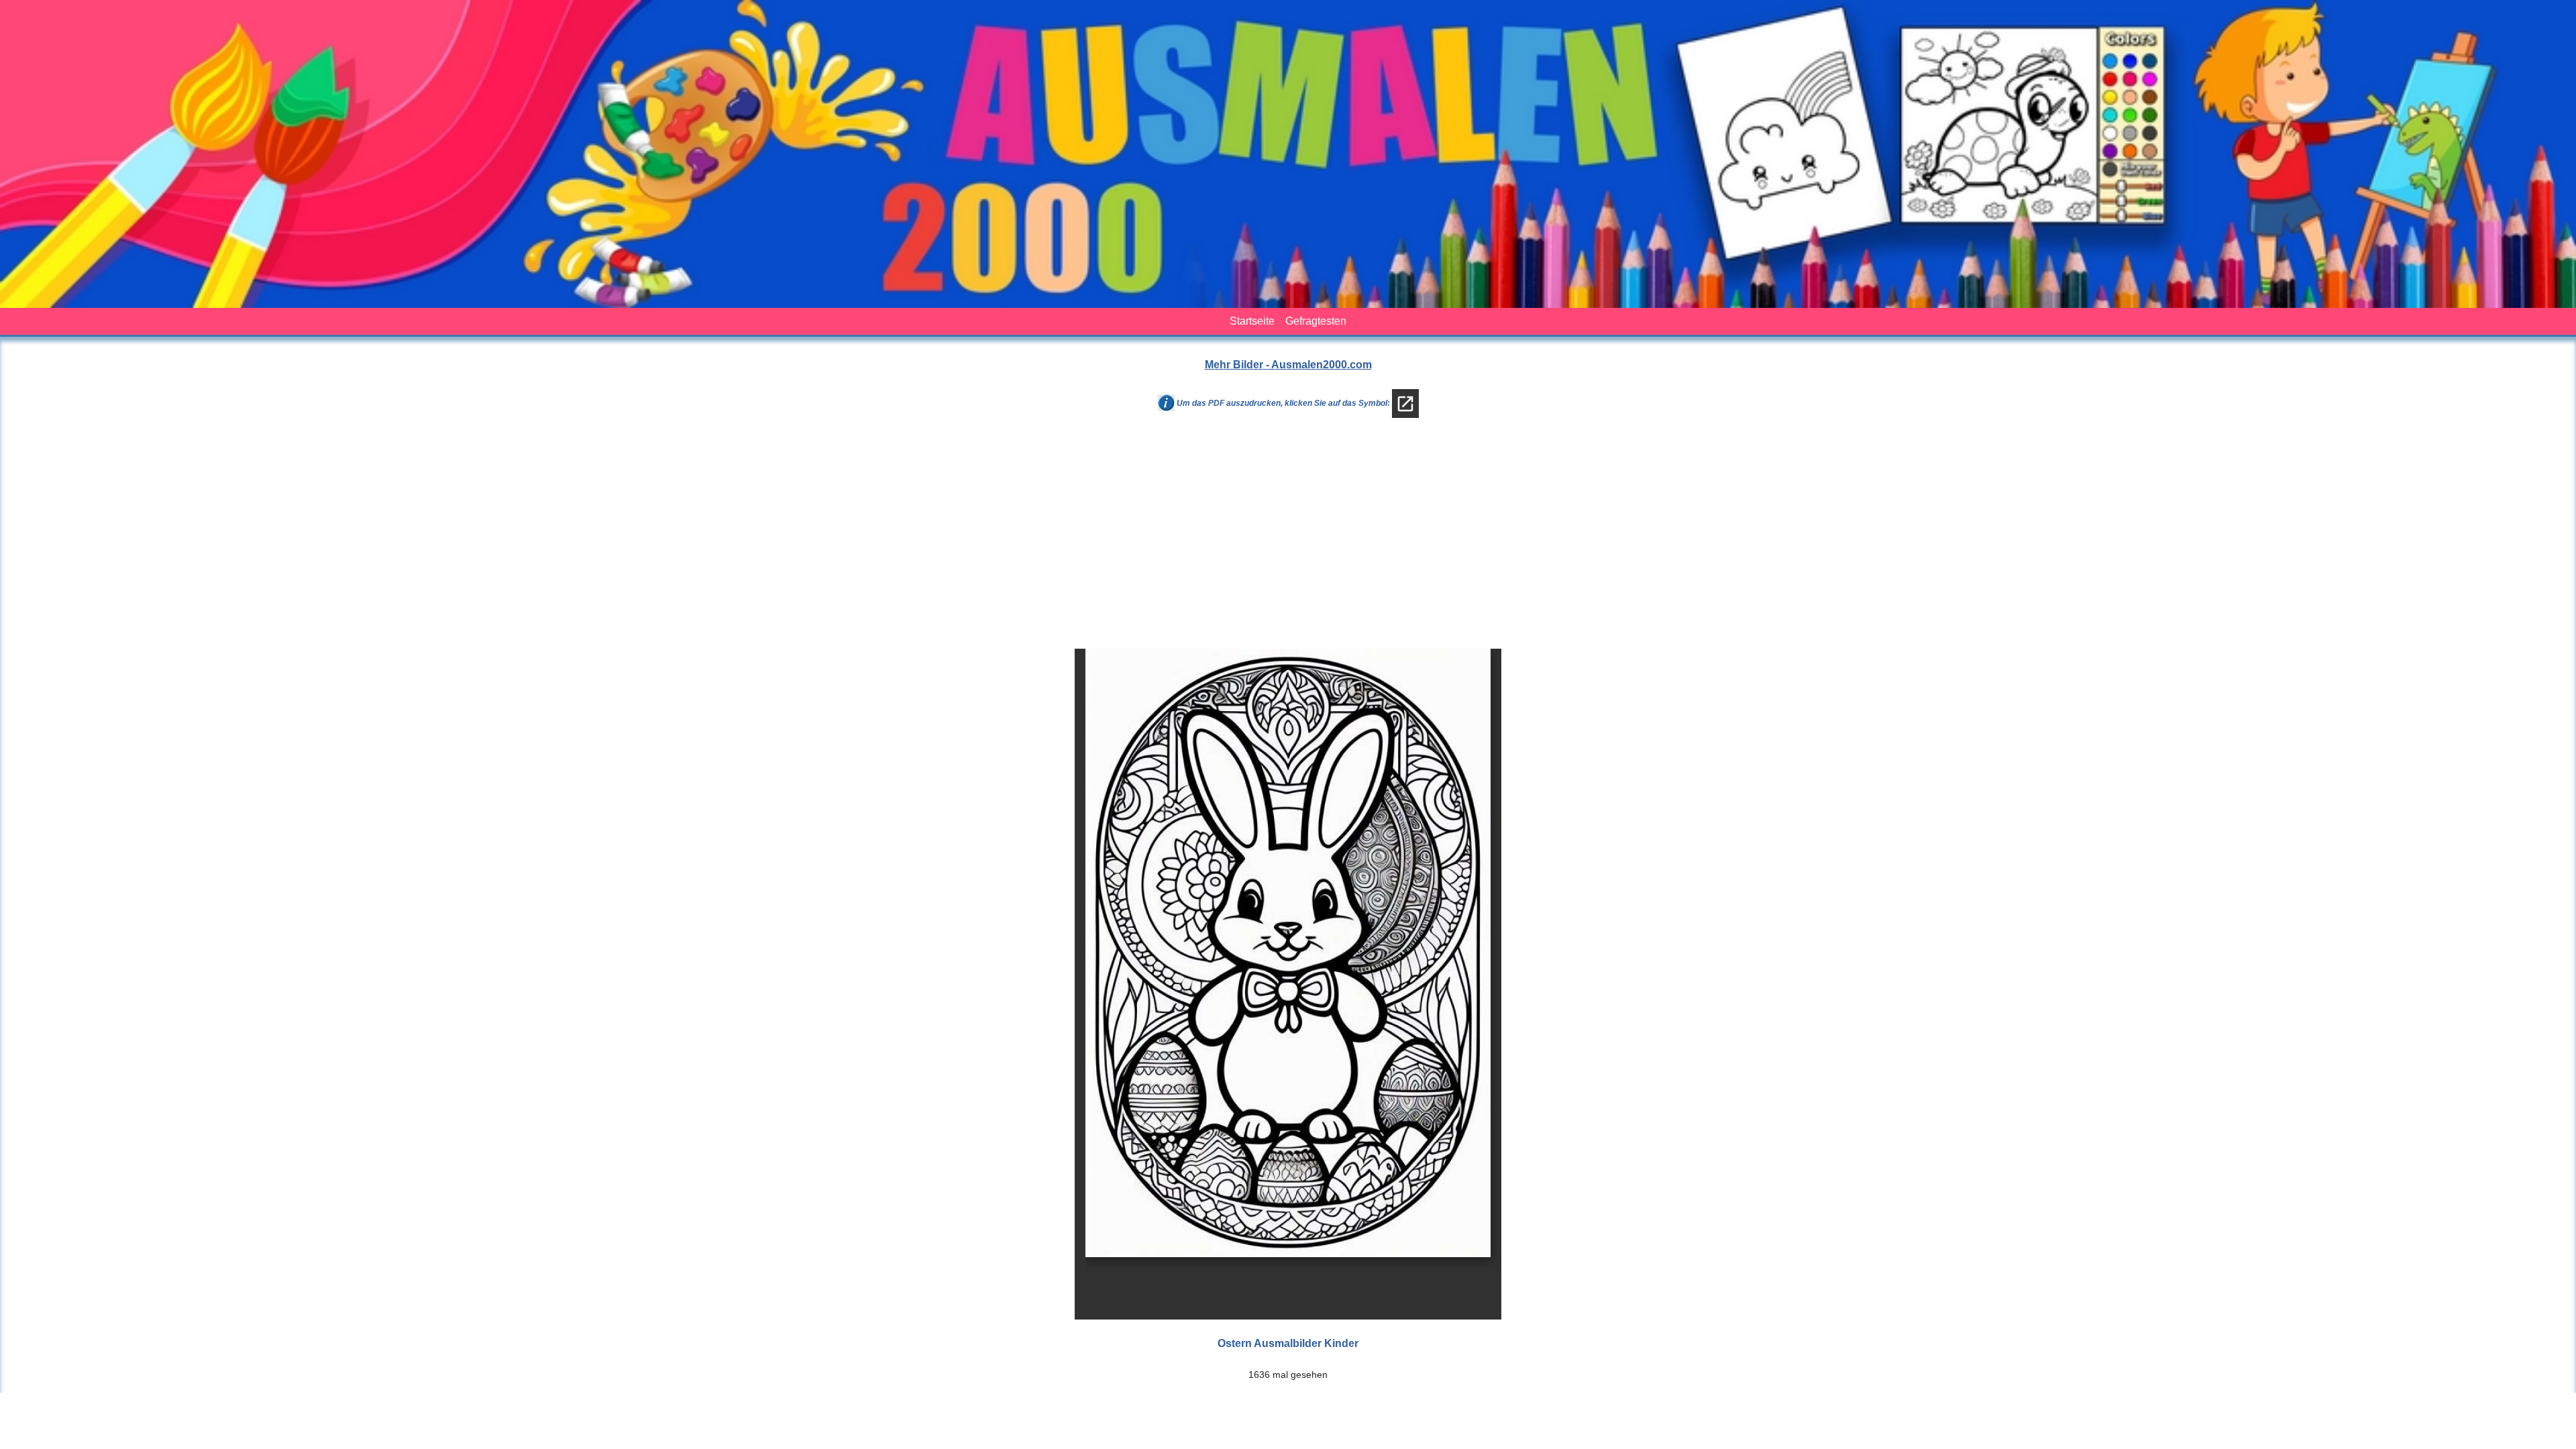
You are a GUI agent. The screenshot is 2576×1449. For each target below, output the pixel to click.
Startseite (1252, 321)
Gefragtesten (1316, 321)
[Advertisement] (1288, 539)
